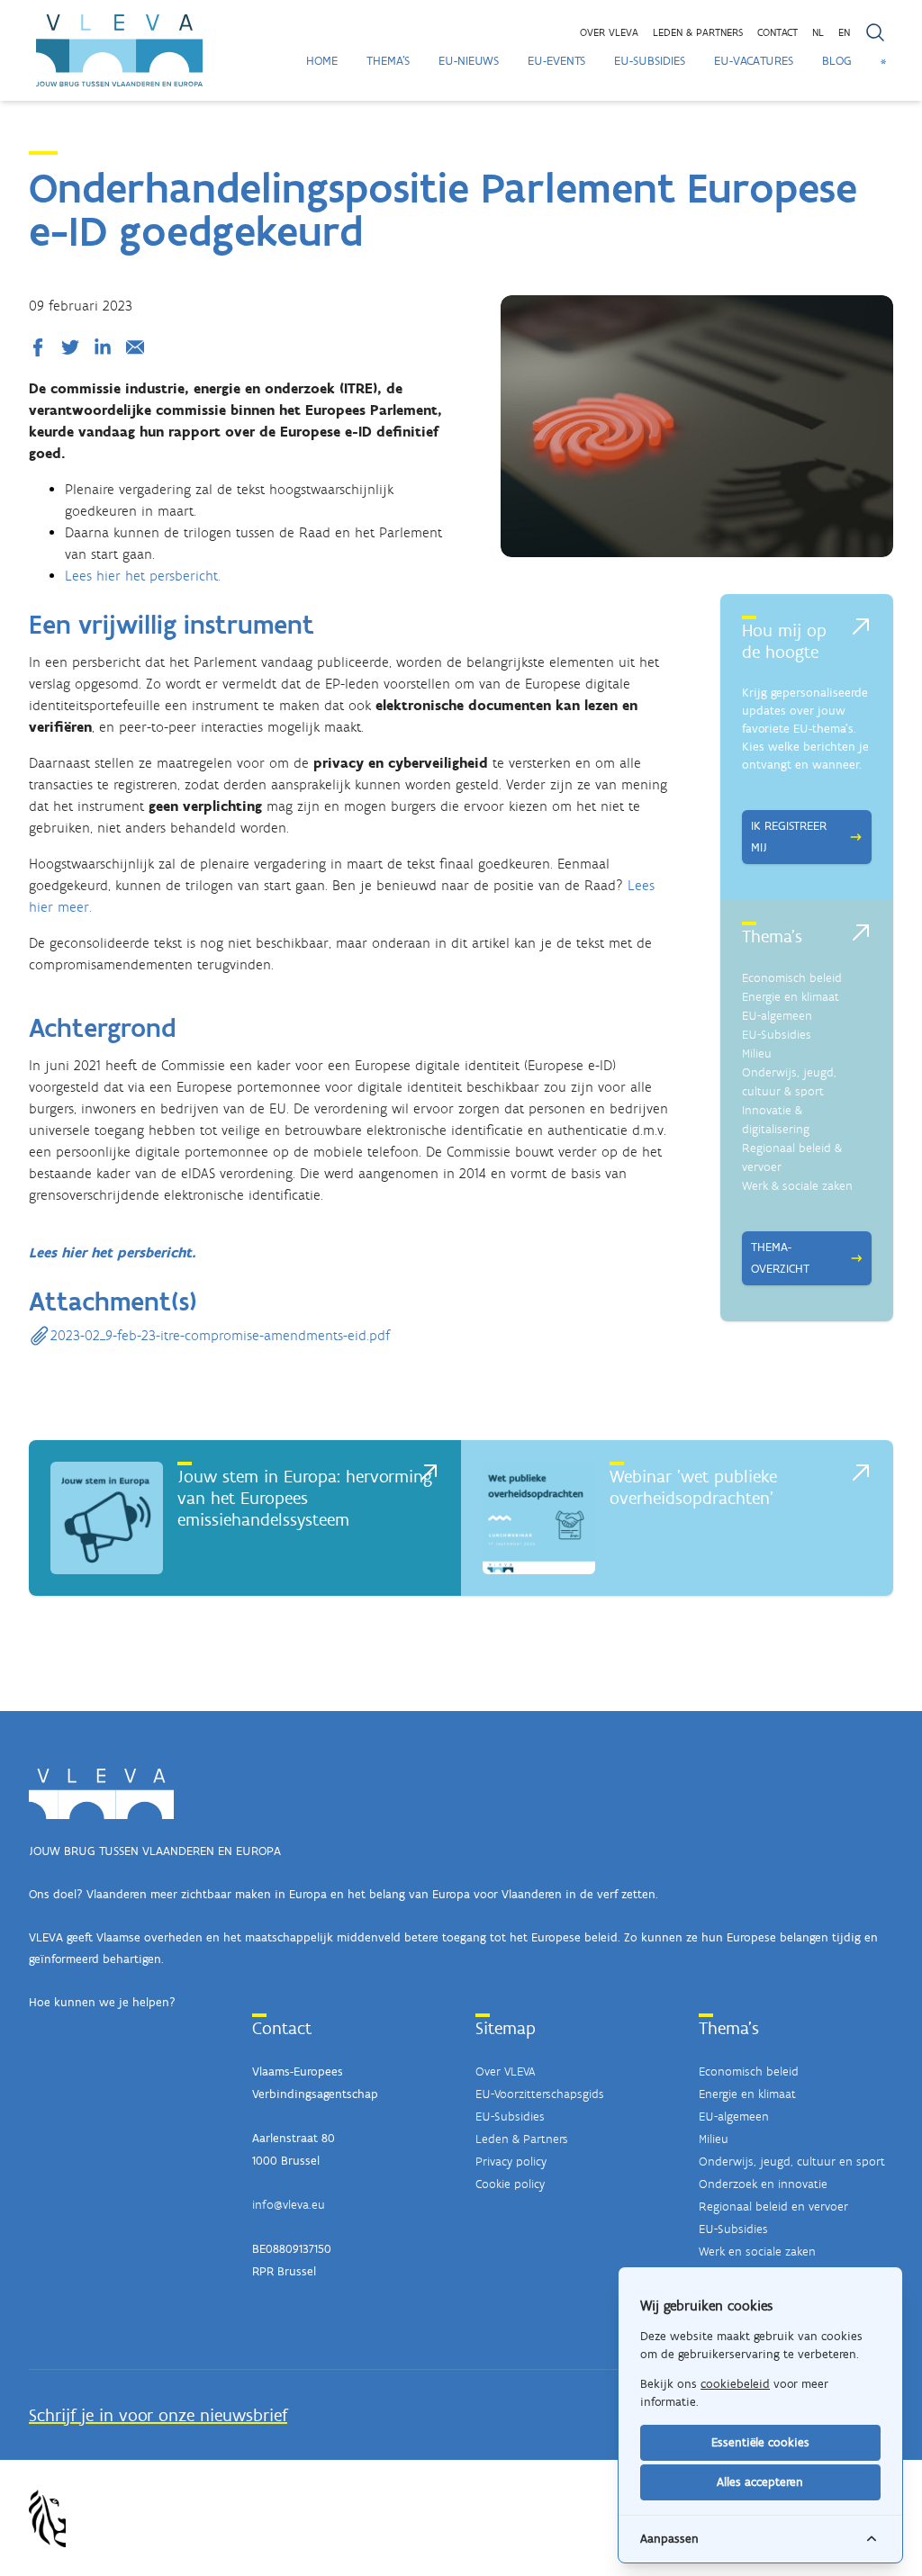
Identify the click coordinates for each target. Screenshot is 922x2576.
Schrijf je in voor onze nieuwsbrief (158, 2415)
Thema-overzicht (780, 1258)
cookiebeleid (735, 2384)
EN (844, 32)
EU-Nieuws (469, 61)
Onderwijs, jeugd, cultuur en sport (792, 2162)
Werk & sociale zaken (797, 1186)
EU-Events (556, 61)
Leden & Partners (522, 2139)
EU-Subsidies (650, 61)
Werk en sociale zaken (757, 2252)
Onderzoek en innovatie (763, 2184)
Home (322, 61)
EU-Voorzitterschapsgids (540, 2094)
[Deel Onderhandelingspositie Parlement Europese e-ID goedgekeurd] (41, 347)
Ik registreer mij (789, 837)
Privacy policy (511, 2162)
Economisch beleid (792, 978)
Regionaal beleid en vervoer (773, 2207)
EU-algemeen (777, 1016)
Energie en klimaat (791, 997)
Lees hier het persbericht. (143, 576)
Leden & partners (698, 32)
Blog (837, 61)
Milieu (757, 1054)
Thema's (388, 61)
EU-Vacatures (754, 61)
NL (818, 32)
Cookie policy (510, 2184)
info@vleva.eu (289, 2205)
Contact (777, 32)
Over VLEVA (609, 32)
